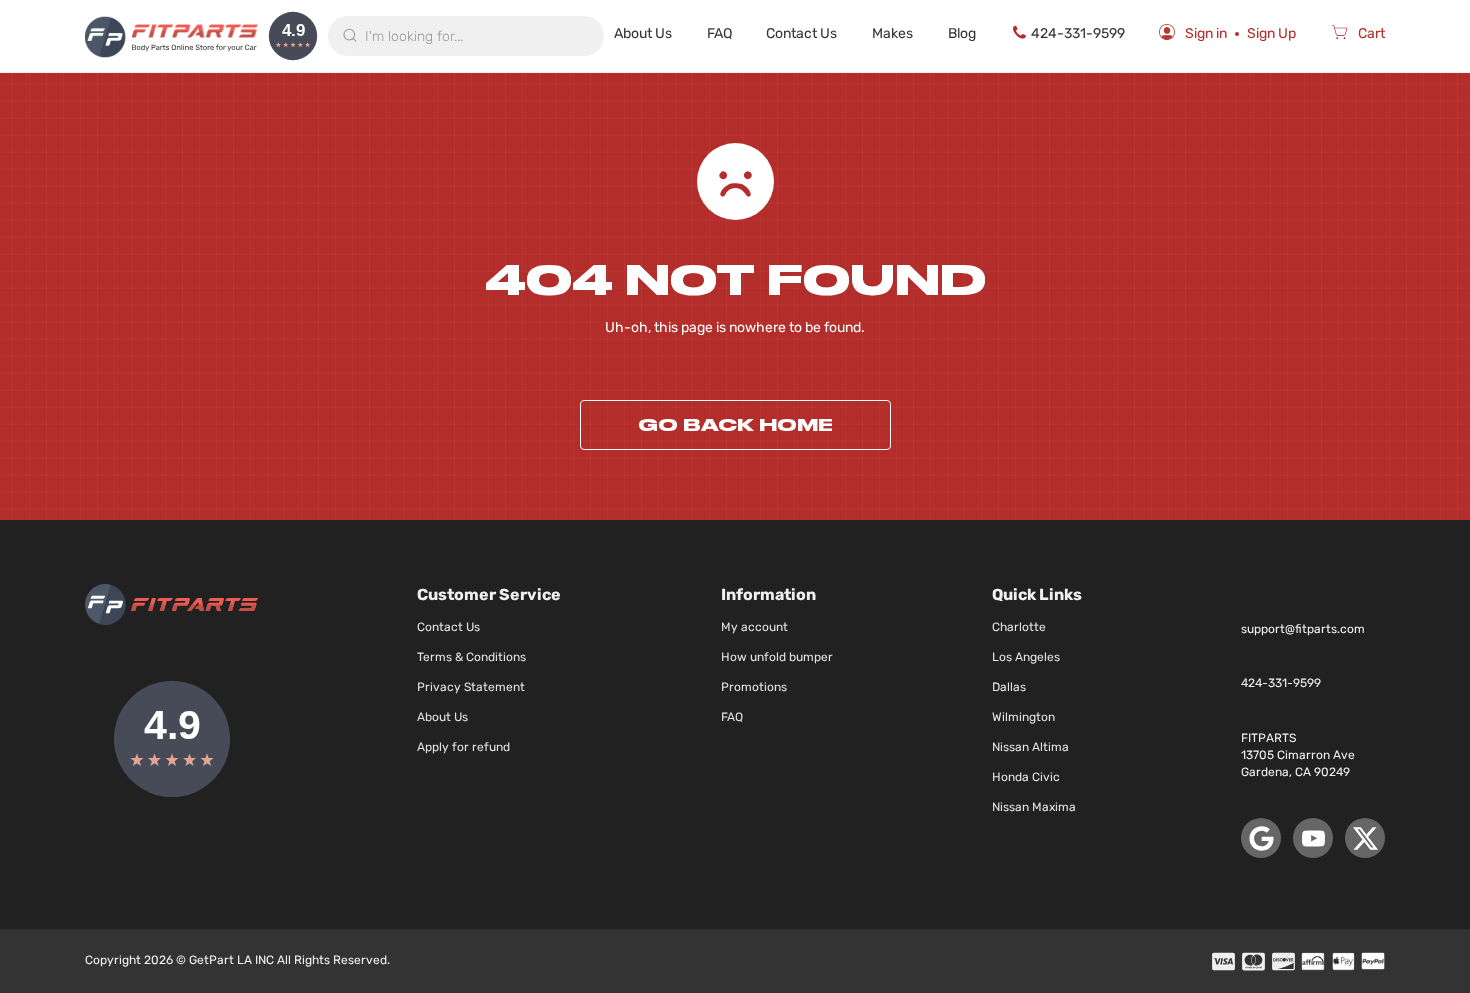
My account (754, 627)
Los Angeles (1026, 657)
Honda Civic (1026, 777)
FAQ (719, 33)
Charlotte (1019, 627)
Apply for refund (463, 747)
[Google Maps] (1261, 838)
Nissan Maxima (1034, 807)
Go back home (735, 425)
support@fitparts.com (1303, 629)
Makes (892, 33)
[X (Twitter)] (1365, 838)
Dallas (1009, 687)
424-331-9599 (1078, 33)
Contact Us (801, 33)
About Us (643, 33)
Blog (962, 33)
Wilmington (1023, 717)
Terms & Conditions (471, 657)
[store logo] (171, 36)
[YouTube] (1313, 838)
